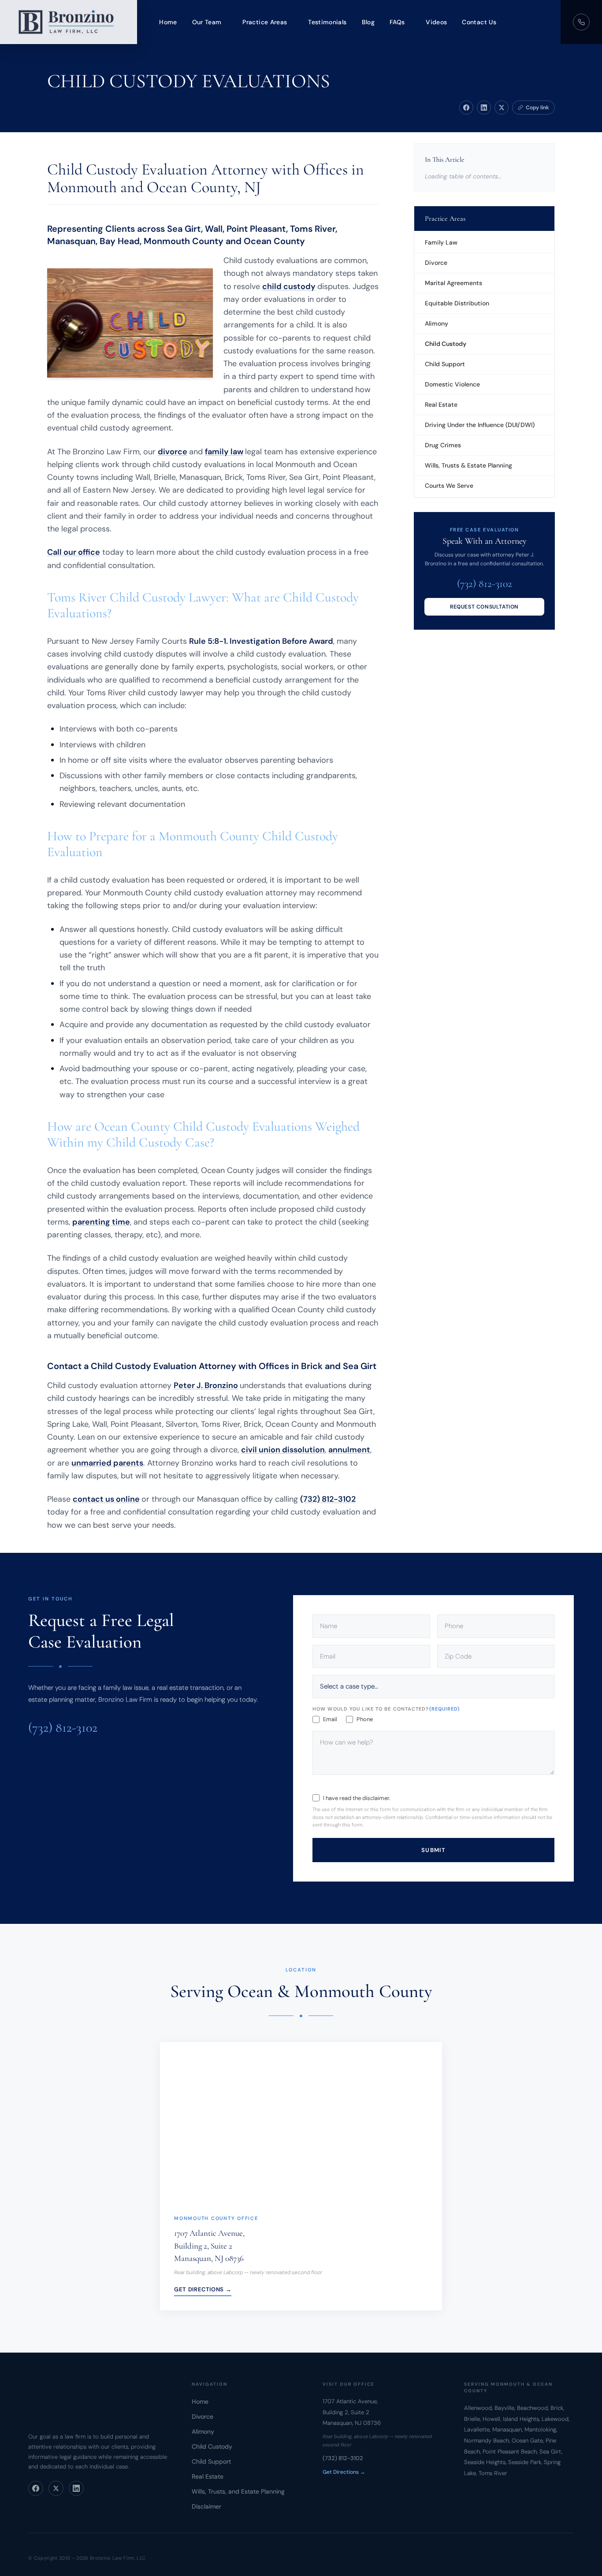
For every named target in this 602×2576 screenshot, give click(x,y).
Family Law (441, 242)
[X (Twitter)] (56, 2488)
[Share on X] (502, 108)
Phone (365, 1719)
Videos (436, 22)
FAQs (397, 22)
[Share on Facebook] (466, 108)
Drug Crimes (443, 445)
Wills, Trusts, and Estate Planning (238, 2491)
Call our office (74, 552)
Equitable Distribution (457, 303)
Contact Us (479, 22)
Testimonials (327, 22)
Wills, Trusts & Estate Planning (468, 465)
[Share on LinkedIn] (484, 108)
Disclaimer (206, 2506)
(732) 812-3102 (328, 1499)
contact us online (106, 1499)
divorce (173, 452)
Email (330, 1719)
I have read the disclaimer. (357, 1798)
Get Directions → (203, 2289)
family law (224, 452)
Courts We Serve (449, 486)
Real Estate (441, 405)
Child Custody (446, 344)
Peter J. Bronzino (206, 1385)
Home (168, 22)
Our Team (207, 22)
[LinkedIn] (76, 2488)
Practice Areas (265, 22)
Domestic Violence (452, 384)
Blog (368, 22)
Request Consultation (484, 607)
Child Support (445, 364)
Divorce (436, 263)
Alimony (437, 323)
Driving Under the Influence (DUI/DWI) (480, 425)
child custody (289, 286)
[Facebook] (36, 2488)
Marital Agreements (453, 283)
